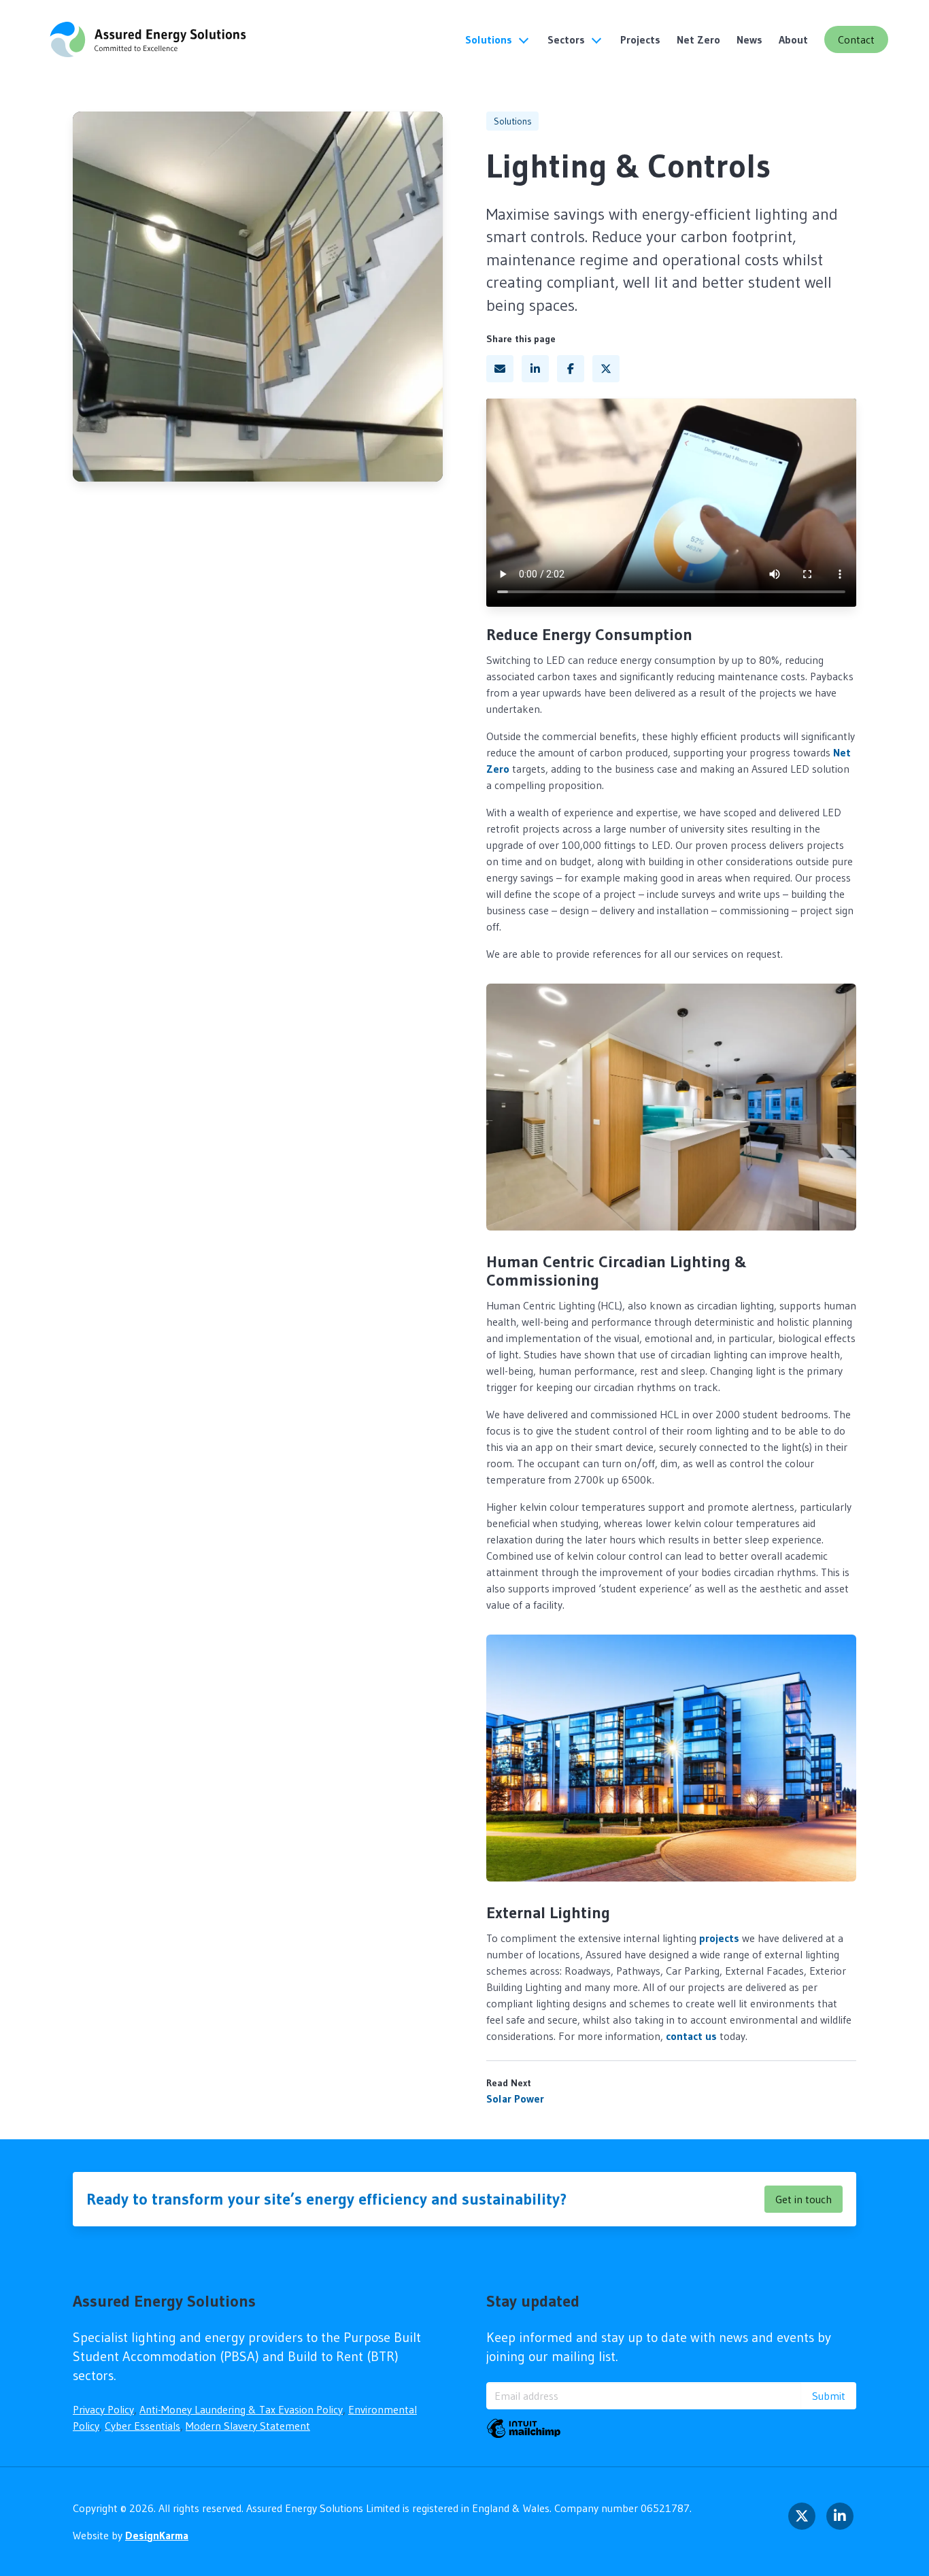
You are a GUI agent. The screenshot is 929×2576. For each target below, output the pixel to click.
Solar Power (515, 2098)
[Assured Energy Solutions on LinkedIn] (840, 2516)
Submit (829, 2396)
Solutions (489, 39)
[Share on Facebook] (571, 369)
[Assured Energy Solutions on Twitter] (802, 2516)
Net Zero (698, 39)
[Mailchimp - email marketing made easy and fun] (524, 2428)
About (793, 39)
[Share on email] (500, 369)
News (749, 39)
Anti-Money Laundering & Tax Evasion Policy (241, 2409)
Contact (856, 39)
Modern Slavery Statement (248, 2426)
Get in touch (804, 2199)
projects (719, 1938)
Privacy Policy (103, 2409)
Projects (640, 39)
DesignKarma (157, 2535)
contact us (691, 2036)
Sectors (566, 39)
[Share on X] (606, 369)
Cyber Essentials (142, 2426)
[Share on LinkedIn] (535, 369)
